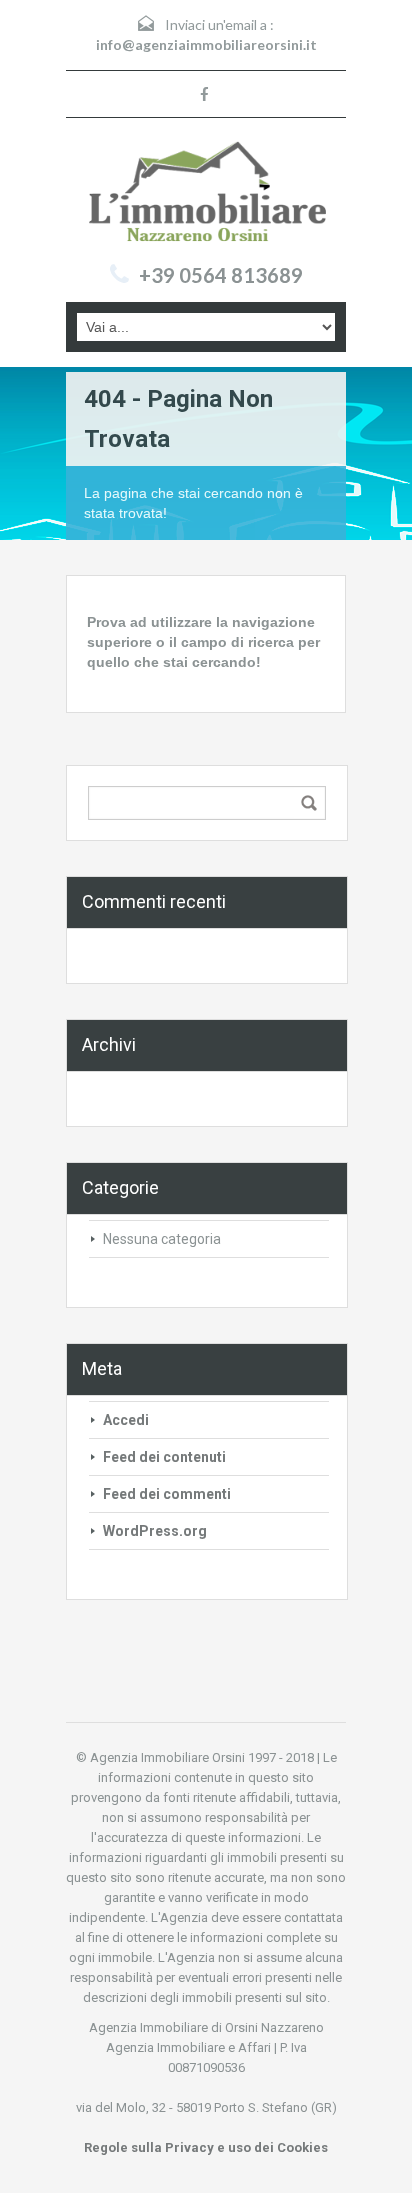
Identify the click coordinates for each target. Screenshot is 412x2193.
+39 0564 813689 (221, 275)
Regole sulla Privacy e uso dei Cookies (206, 2147)
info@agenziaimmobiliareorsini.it (206, 44)
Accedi (126, 1420)
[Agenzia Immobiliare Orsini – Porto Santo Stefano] (206, 193)
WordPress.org (155, 1531)
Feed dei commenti (167, 1494)
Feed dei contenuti (164, 1457)
